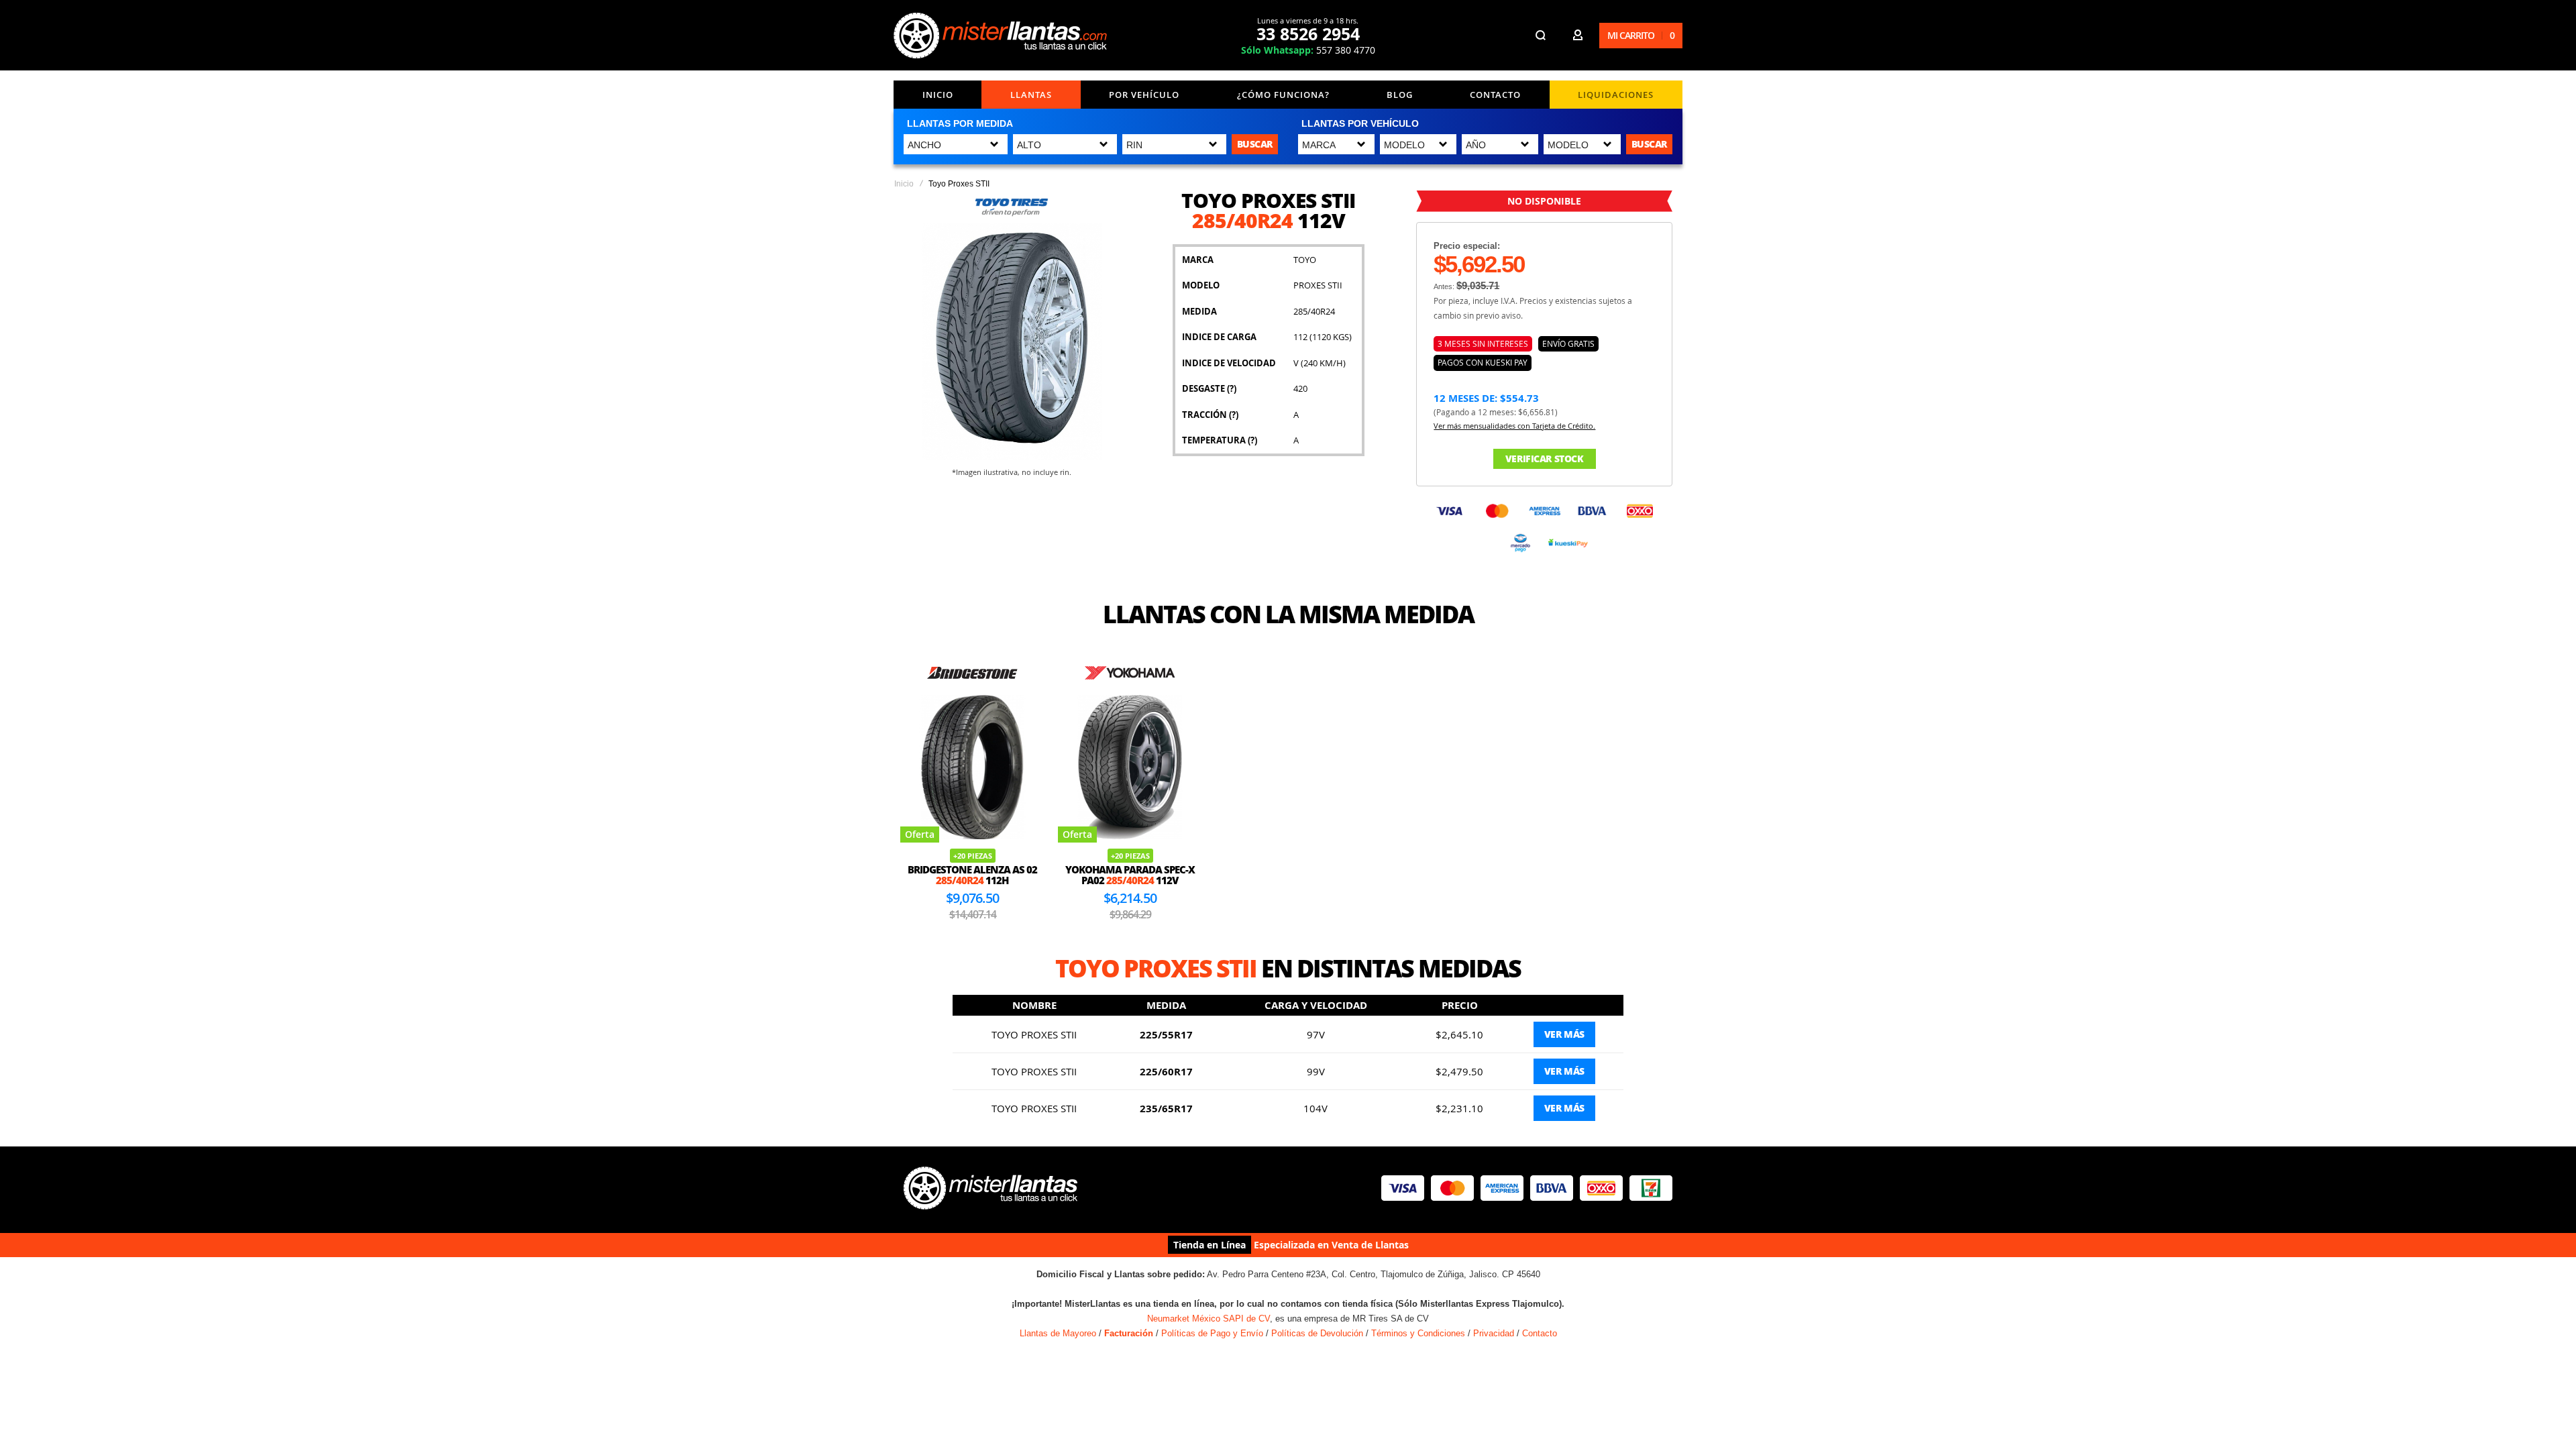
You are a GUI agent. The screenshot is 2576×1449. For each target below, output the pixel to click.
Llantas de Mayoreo (1058, 1333)
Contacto (1495, 95)
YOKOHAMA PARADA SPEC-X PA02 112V (1130, 875)
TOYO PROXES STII (1034, 1034)
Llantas (1031, 95)
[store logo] (1000, 36)
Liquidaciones (1616, 95)
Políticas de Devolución (1317, 1333)
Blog (1400, 95)
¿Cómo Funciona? (1283, 95)
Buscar (1255, 144)
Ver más (1564, 1034)
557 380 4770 (1308, 50)
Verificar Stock (1545, 459)
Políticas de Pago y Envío (1212, 1333)
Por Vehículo (1144, 95)
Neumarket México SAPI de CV (1209, 1319)
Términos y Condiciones (1418, 1333)
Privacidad (1494, 1333)
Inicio (938, 95)
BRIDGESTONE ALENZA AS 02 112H (972, 875)
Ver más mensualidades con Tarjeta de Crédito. (1514, 426)
